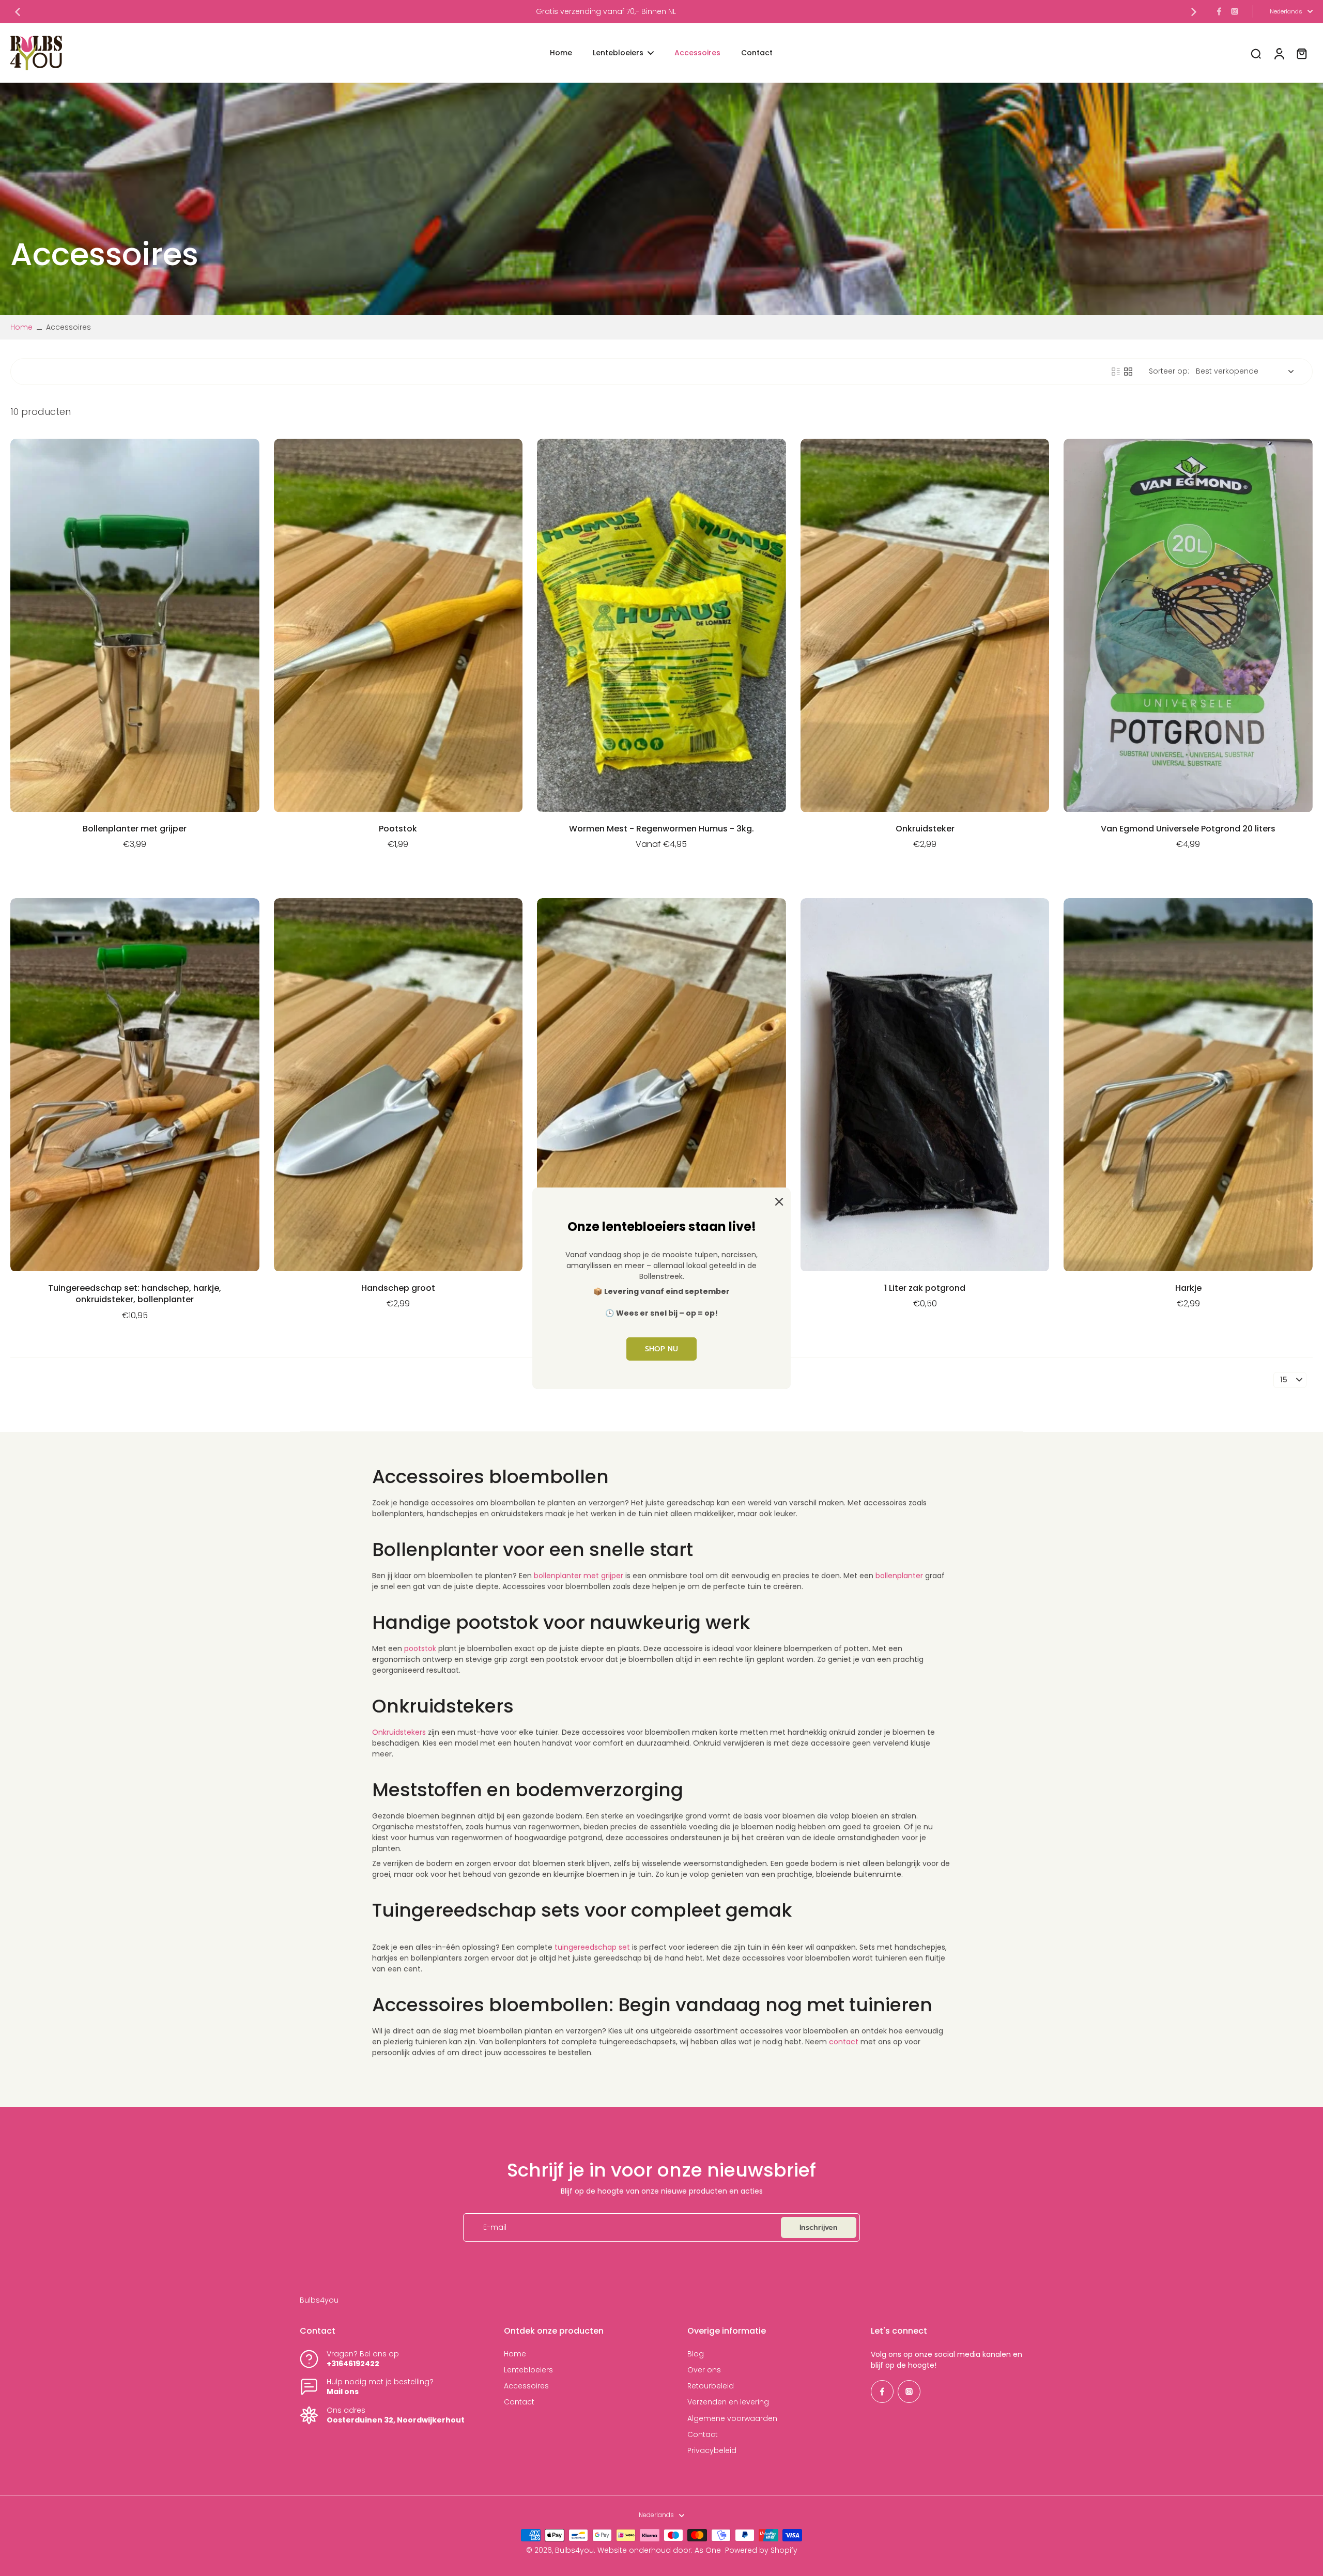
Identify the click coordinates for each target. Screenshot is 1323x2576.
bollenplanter (899, 1576)
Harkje (1188, 1288)
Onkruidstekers (399, 1732)
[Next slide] (1194, 12)
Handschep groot (398, 1288)
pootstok (420, 1648)
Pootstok (398, 829)
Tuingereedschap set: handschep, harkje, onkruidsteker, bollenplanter (135, 1294)
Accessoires (526, 2386)
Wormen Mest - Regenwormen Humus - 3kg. (661, 829)
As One (708, 2550)
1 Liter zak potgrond (925, 1288)
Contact (519, 2402)
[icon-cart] (1301, 53)
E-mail (495, 2227)
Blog (696, 2354)
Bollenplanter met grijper (135, 829)
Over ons (704, 2370)
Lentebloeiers (528, 2370)
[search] (1256, 53)
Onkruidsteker (925, 829)
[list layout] (1116, 372)
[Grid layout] (1128, 372)
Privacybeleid (712, 2451)
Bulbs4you (574, 2550)
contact (844, 2042)
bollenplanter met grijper (579, 1576)
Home (21, 327)
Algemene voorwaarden (732, 2419)
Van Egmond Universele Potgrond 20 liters (1188, 829)
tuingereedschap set (592, 1947)
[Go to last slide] (18, 12)
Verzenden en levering (728, 2402)
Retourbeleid (711, 2386)
